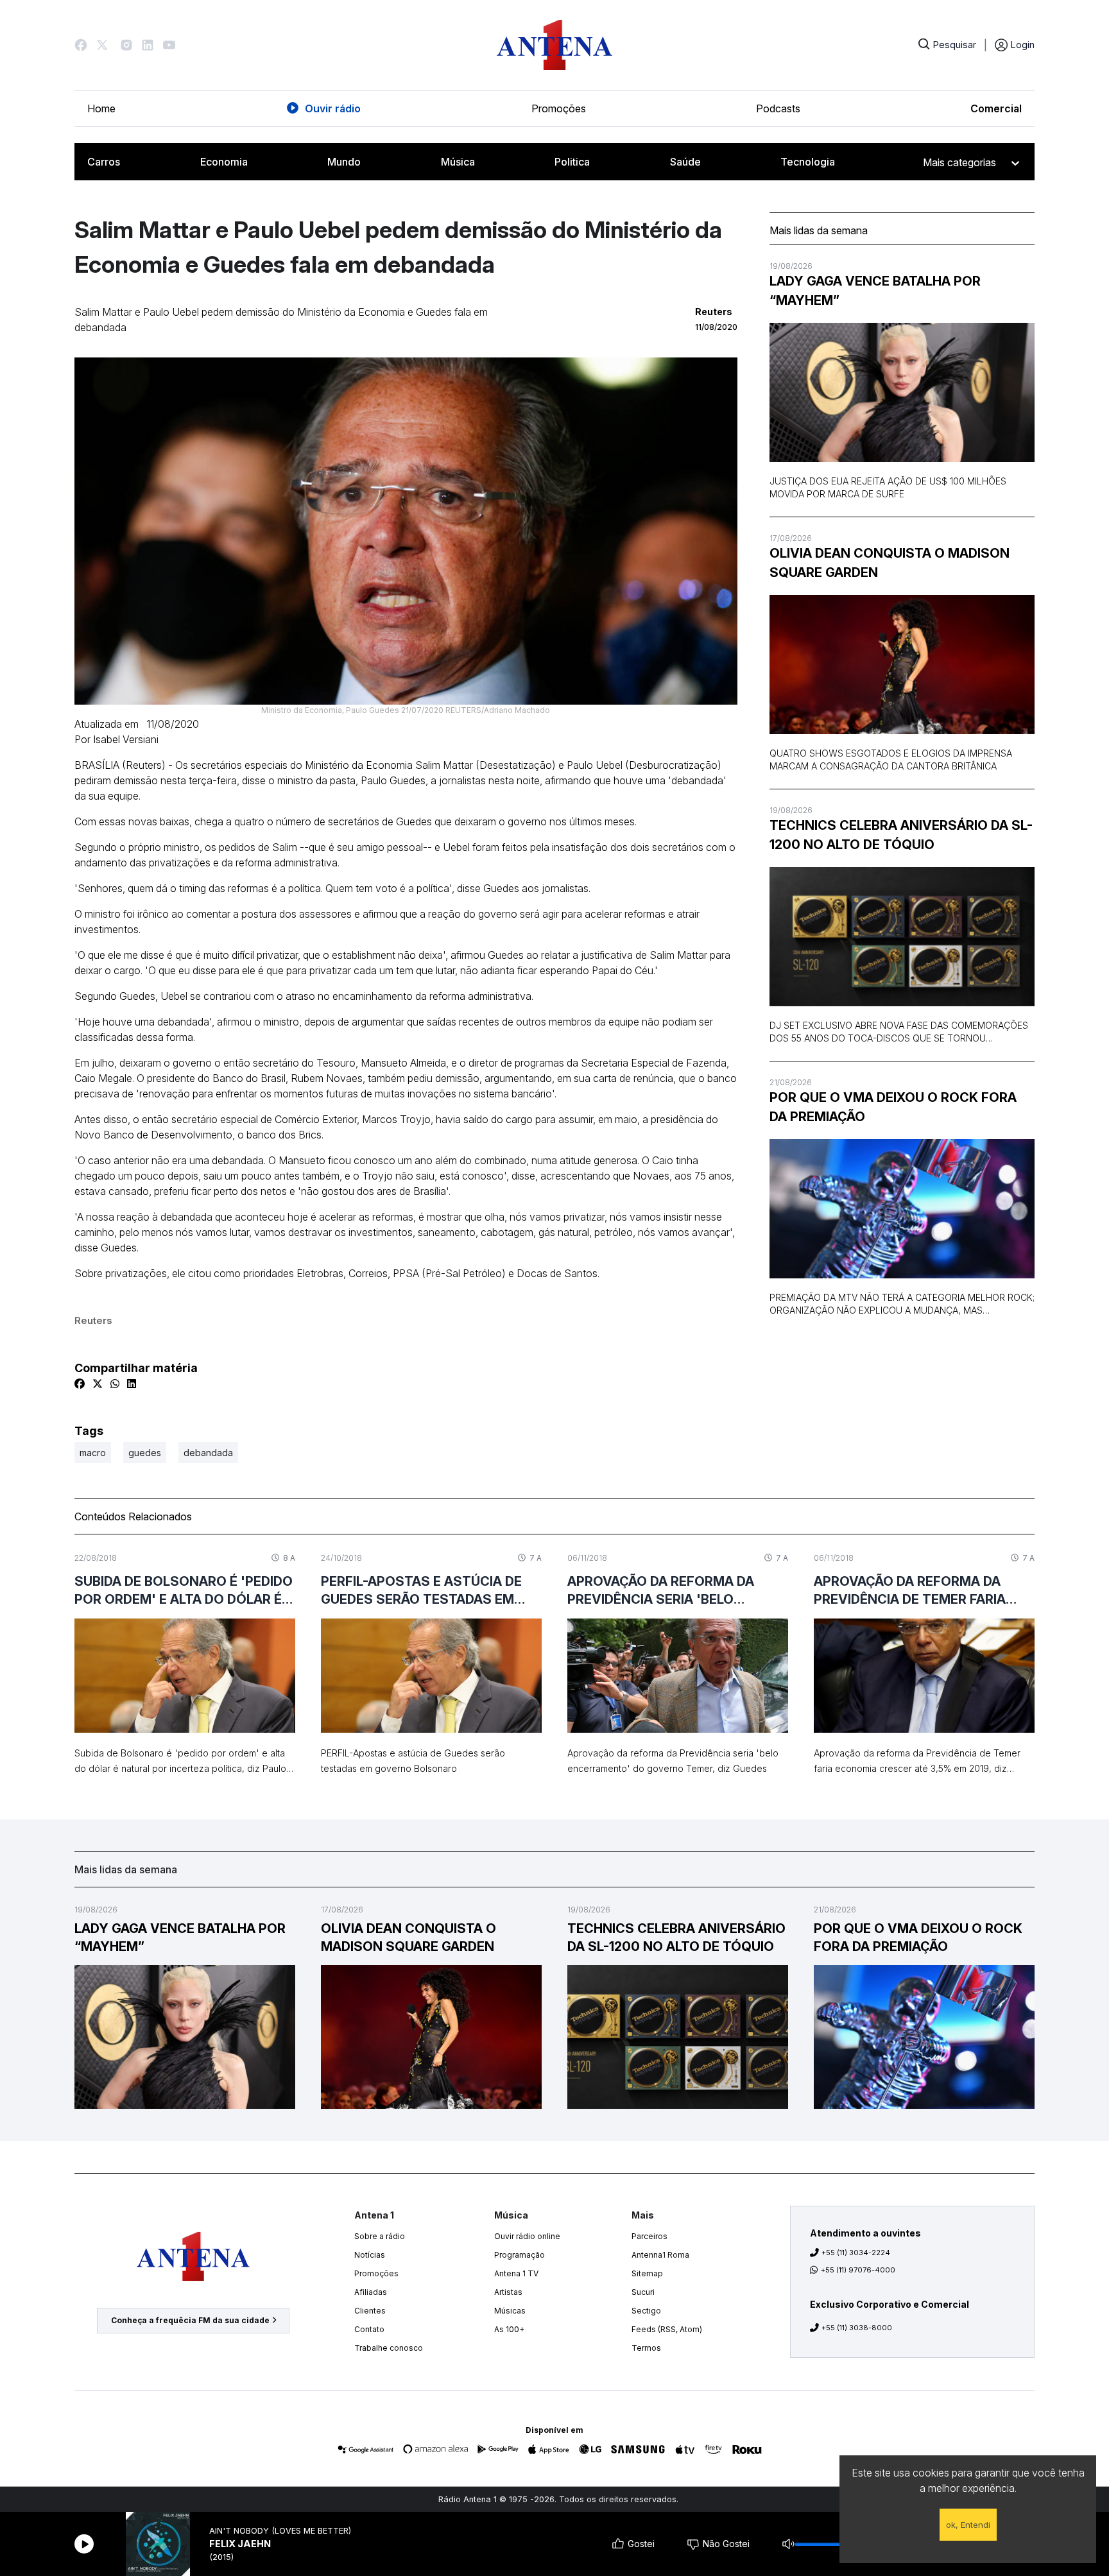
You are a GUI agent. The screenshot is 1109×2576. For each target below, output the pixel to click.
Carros (104, 162)
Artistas (508, 2292)
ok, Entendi (968, 2525)
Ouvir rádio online (527, 2236)
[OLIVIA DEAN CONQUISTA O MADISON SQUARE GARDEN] (902, 665)
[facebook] (80, 1384)
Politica (572, 162)
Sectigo (646, 2311)
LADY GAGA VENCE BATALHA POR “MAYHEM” (875, 291)
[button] (81, 45)
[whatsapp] (115, 1384)
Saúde (685, 162)
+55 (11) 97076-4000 (858, 2270)
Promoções (559, 108)
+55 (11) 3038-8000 (857, 2328)
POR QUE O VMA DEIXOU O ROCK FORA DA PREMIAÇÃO (893, 1107)
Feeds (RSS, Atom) (667, 2329)
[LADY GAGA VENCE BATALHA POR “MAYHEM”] (902, 392)
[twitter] (98, 1384)
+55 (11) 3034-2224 (856, 2253)
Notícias (370, 2255)
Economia (224, 162)
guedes (145, 1453)
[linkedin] (132, 1384)
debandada (208, 1453)
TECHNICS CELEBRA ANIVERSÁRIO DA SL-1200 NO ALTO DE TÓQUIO (901, 835)
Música (458, 162)
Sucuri (643, 2292)
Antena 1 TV (516, 2273)
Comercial (996, 108)
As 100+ (509, 2329)
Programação (520, 2255)
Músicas (510, 2311)
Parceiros (649, 2236)
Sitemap (647, 2273)
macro (93, 1453)
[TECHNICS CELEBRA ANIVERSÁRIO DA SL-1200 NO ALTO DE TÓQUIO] (902, 937)
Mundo (344, 162)
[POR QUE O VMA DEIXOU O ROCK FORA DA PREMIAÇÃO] (902, 1209)
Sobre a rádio (380, 2236)
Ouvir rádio (333, 108)
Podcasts (778, 108)
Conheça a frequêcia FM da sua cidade (190, 2320)
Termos (646, 2348)
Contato (369, 2329)
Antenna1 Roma (660, 2255)
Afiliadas (371, 2292)
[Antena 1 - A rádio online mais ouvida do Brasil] (554, 45)
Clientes (370, 2311)
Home (101, 108)
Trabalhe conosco (389, 2348)
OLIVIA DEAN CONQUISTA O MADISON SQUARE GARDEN (890, 563)
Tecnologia (808, 162)
